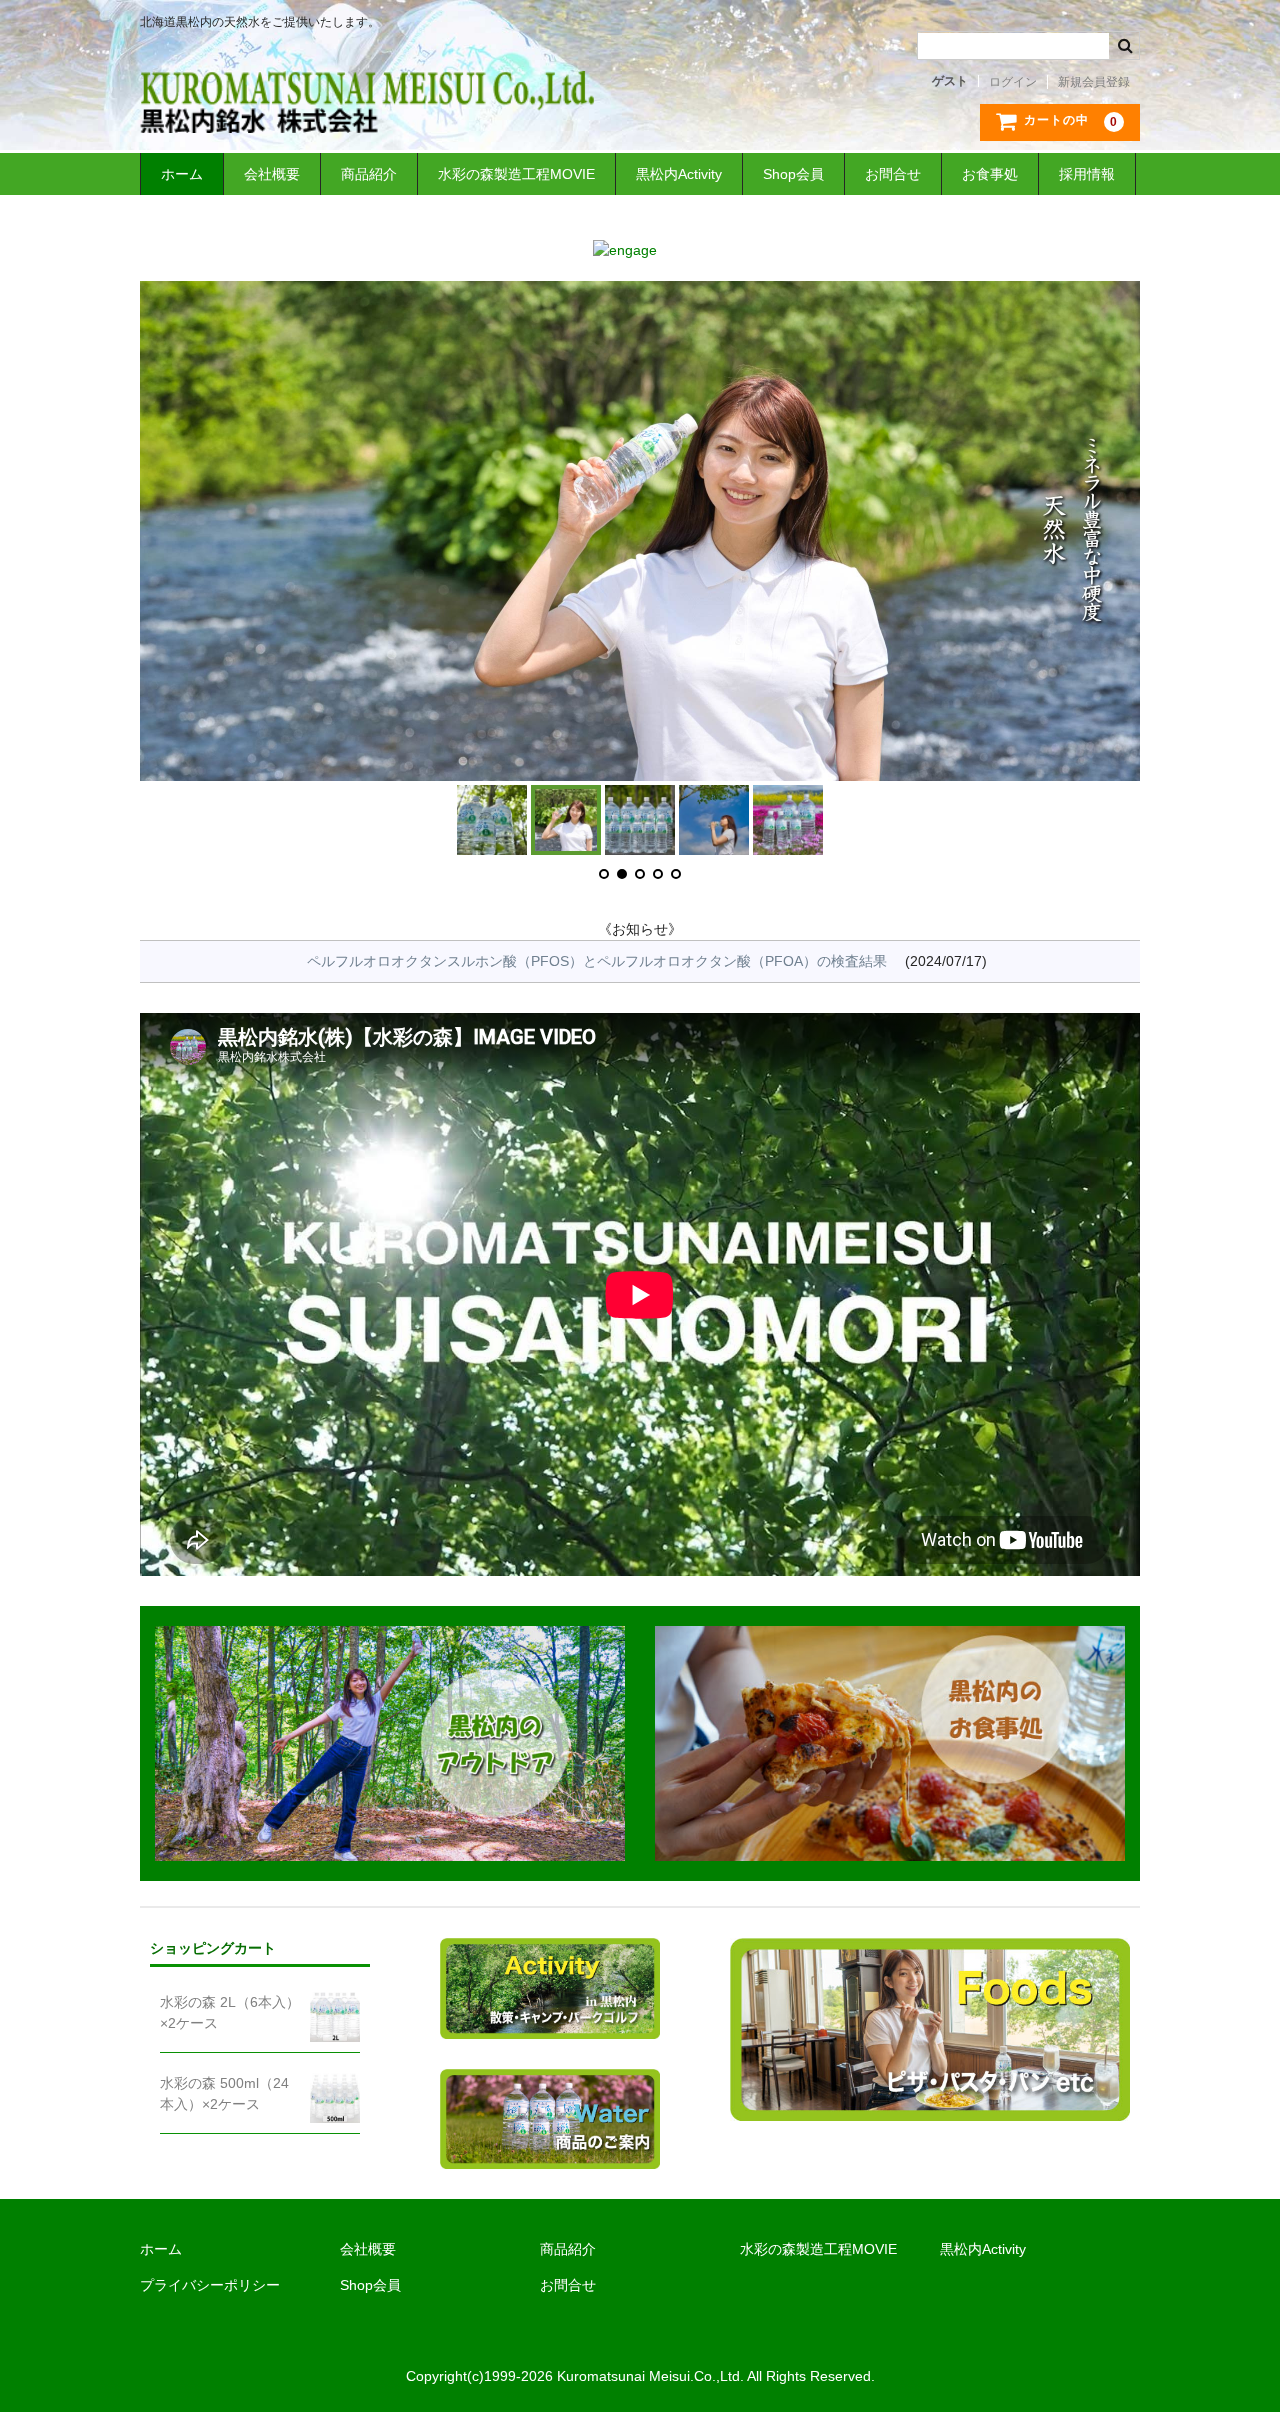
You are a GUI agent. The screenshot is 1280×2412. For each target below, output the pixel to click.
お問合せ (893, 174)
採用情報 (1087, 174)
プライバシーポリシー (210, 2285)
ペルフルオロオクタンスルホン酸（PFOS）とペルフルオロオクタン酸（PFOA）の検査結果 (597, 961)
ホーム (182, 174)
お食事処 (990, 174)
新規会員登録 (1094, 82)
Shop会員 (793, 174)
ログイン (1013, 82)
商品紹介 (369, 174)
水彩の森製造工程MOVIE (516, 174)
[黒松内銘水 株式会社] (367, 113)
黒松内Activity (679, 174)
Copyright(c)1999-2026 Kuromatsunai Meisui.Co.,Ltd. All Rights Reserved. (640, 2376)
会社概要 (272, 174)
